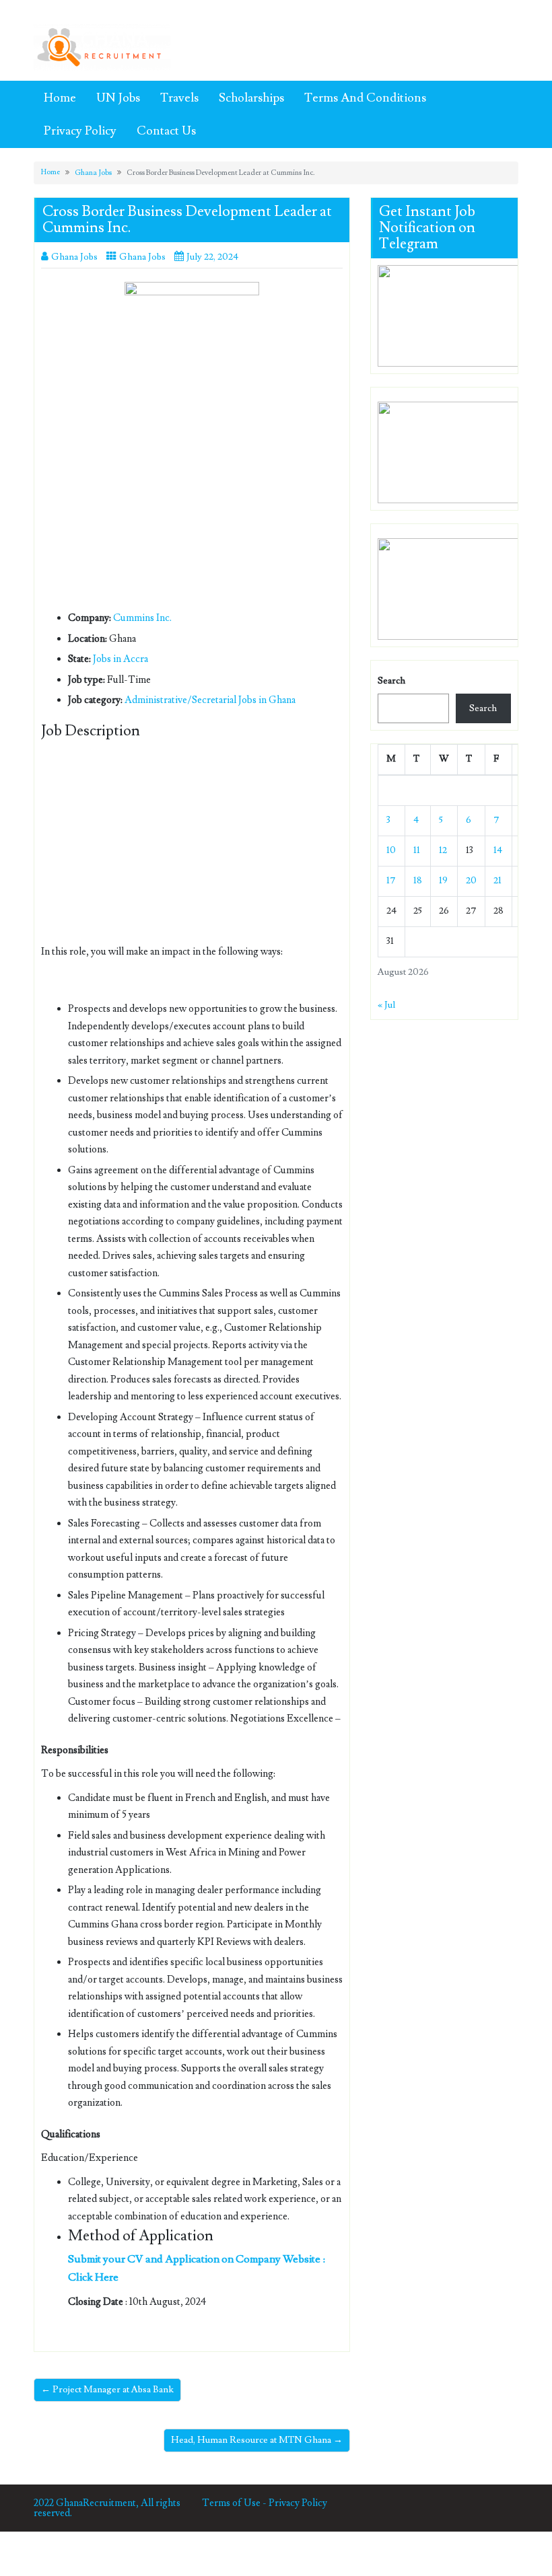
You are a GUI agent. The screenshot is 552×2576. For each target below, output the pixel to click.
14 (498, 850)
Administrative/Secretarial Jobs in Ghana (210, 700)
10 (391, 850)
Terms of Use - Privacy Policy (265, 2503)
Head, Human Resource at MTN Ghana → (257, 2440)
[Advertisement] (192, 510)
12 (443, 850)
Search (391, 681)
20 (471, 881)
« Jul (386, 1005)
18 (418, 881)
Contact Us (166, 131)
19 (443, 881)
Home (60, 98)
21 (497, 881)
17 (391, 881)
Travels (179, 98)
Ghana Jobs (93, 173)
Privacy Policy (80, 131)
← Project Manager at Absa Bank (107, 2390)
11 (417, 850)
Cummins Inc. (142, 618)
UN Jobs (118, 98)
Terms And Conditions (365, 98)
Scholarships (251, 98)
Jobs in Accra (120, 659)
